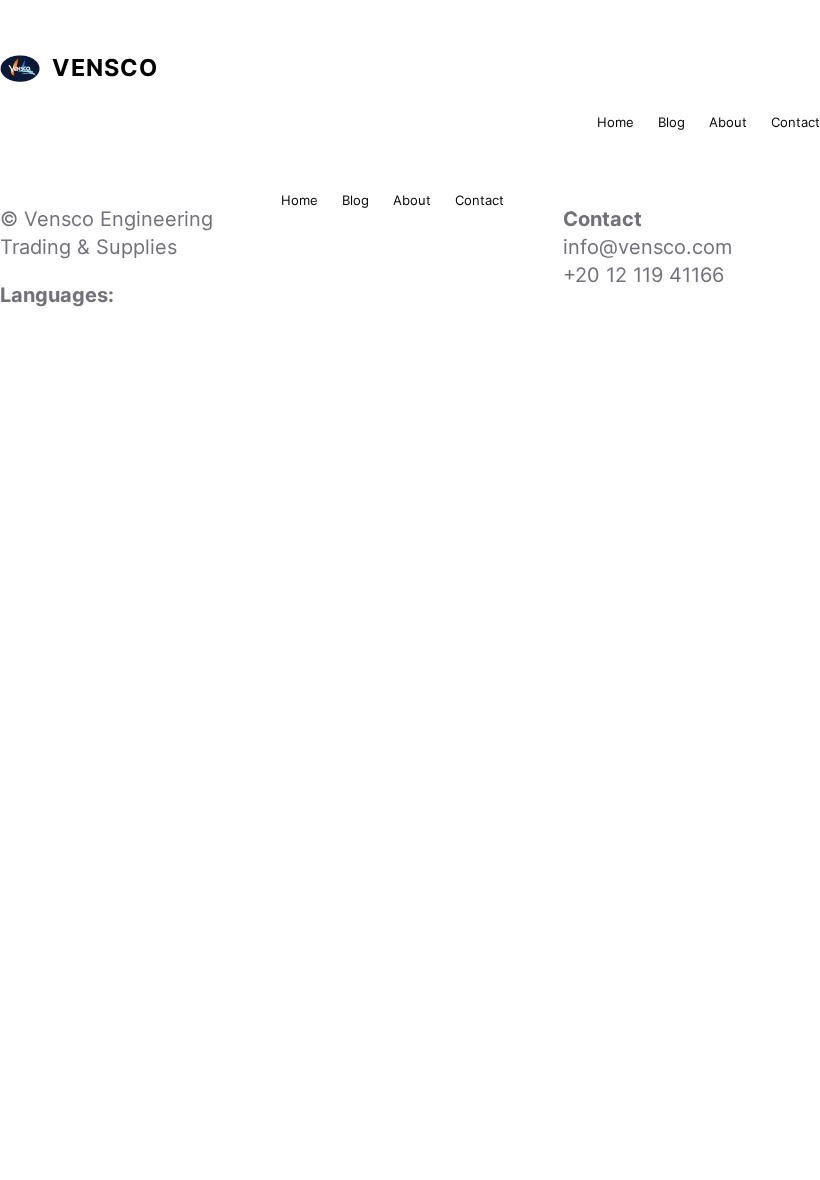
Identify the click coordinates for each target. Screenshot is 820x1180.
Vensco (105, 67)
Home (615, 122)
